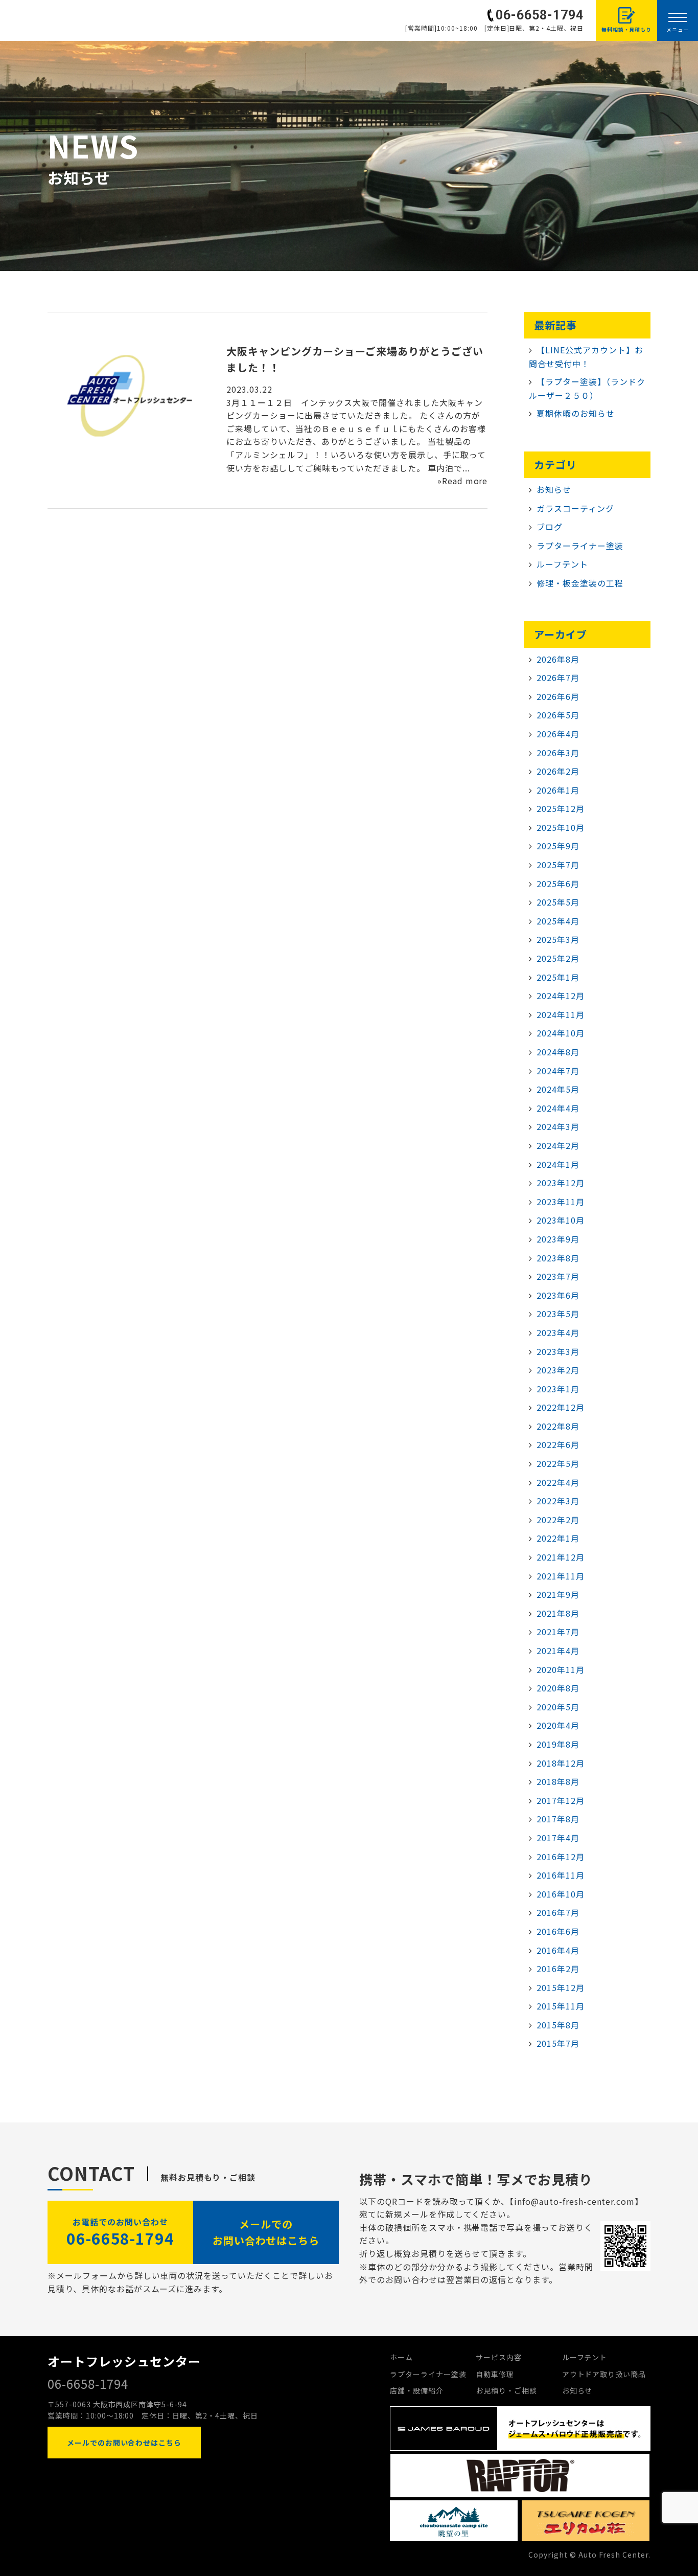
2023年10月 (561, 1220)
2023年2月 (558, 1370)
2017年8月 (558, 1819)
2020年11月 (561, 1669)
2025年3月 (558, 939)
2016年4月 (558, 1950)
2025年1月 (558, 977)
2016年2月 (558, 1969)
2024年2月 (558, 1145)
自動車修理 (495, 2374)
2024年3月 (558, 1126)
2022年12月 (561, 1407)
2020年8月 (558, 1688)
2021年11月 (561, 1576)
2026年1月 (558, 790)
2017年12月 (561, 1800)
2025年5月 (558, 902)
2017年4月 (558, 1838)
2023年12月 (561, 1183)
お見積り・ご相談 (506, 2390)
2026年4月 (558, 734)
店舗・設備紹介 (417, 2390)
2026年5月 (558, 715)
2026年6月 (558, 696)
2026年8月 (558, 659)
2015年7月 (558, 2043)
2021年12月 (561, 1557)
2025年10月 (561, 827)
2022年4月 (558, 1482)
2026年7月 (558, 677)
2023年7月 (558, 1276)
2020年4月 (558, 1725)
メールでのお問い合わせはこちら (266, 2232)
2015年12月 (561, 1987)
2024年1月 (558, 1164)
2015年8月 (558, 2025)
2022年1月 (558, 1538)
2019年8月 (558, 1744)
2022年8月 (558, 1426)
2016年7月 (558, 1912)
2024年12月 (561, 996)
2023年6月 (558, 1295)
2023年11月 (561, 1202)
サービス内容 (499, 2357)
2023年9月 (558, 1239)
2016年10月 (561, 1894)
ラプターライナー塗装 (580, 546)
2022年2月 (558, 1520)
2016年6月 (558, 1931)
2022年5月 (558, 1463)
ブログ (550, 527)
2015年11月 (561, 2006)
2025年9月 (558, 846)
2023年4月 (558, 1332)
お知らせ (554, 489)
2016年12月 (561, 1857)
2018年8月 (558, 1781)
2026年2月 (558, 771)
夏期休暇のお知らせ (576, 413)
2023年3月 (558, 1351)
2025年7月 (558, 865)
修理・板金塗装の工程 (580, 583)
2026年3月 (558, 753)
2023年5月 (558, 1314)
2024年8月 (558, 1052)
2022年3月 (558, 1501)
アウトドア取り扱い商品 (604, 2374)
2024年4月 (558, 1108)
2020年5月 (558, 1707)
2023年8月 (558, 1258)
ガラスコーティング (575, 508)
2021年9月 (558, 1594)
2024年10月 (561, 1033)
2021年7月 (558, 1632)
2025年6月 (558, 884)
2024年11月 (561, 1014)
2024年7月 (558, 1071)
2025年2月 (558, 958)
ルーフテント (562, 564)
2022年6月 (558, 1444)
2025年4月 (558, 921)
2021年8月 (558, 1613)
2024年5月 (558, 1089)
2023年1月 (558, 1389)
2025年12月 (561, 808)
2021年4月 (558, 1651)
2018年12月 (561, 1763)
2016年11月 (561, 1875)
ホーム (401, 2357)
